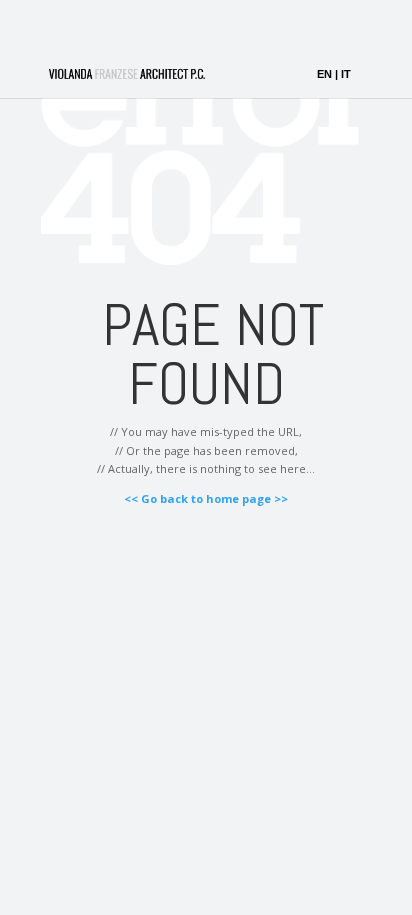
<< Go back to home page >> (206, 498)
